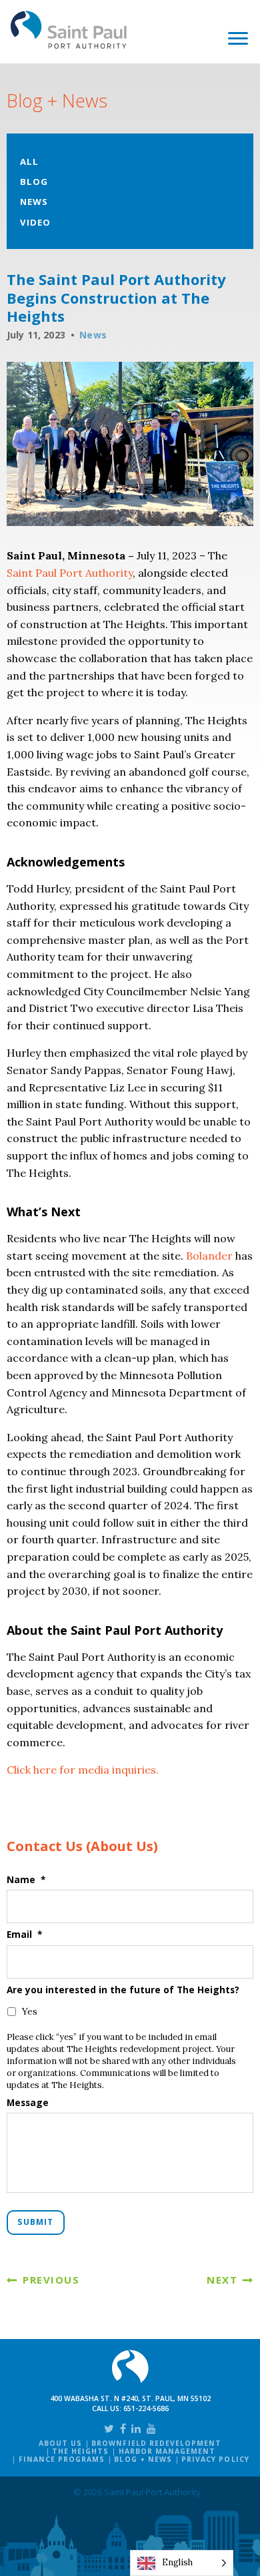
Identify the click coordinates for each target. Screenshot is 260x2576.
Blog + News (143, 2459)
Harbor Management (167, 2451)
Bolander (209, 1256)
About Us (60, 2443)
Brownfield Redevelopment (156, 2443)
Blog (34, 182)
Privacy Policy (215, 2459)
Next (222, 2280)
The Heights (80, 2451)
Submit (35, 2222)
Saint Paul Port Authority (69, 30)
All (29, 162)
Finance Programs (62, 2459)
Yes (30, 2011)
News (34, 202)
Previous (51, 2280)
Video (35, 222)
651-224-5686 (146, 2408)
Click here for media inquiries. (83, 1770)
